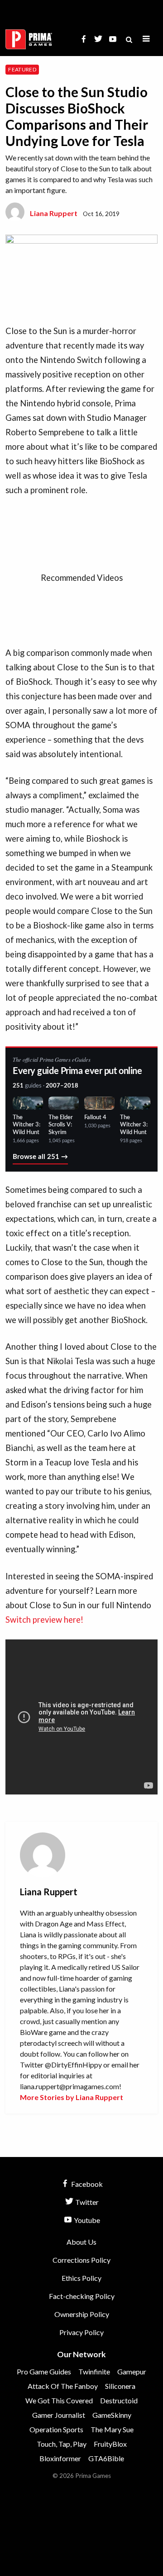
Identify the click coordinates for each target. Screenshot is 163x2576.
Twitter (86, 2202)
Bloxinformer (60, 2458)
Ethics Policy (81, 2278)
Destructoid (119, 2400)
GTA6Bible (106, 2458)
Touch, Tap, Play (62, 2444)
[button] (146, 39)
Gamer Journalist (59, 2415)
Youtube (86, 2220)
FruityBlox (110, 2444)
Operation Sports (56, 2429)
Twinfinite (94, 2371)
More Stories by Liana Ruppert (72, 2097)
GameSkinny (112, 2415)
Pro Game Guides (44, 2371)
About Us (81, 2242)
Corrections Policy (81, 2260)
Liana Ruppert (54, 213)
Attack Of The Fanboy (63, 2386)
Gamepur (132, 2371)
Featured (22, 69)
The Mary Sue (112, 2429)
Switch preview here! (45, 1620)
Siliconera (120, 2386)
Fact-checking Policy (82, 2296)
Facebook (86, 2184)
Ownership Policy (82, 2314)
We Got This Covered (59, 2400)
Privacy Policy (81, 2332)
